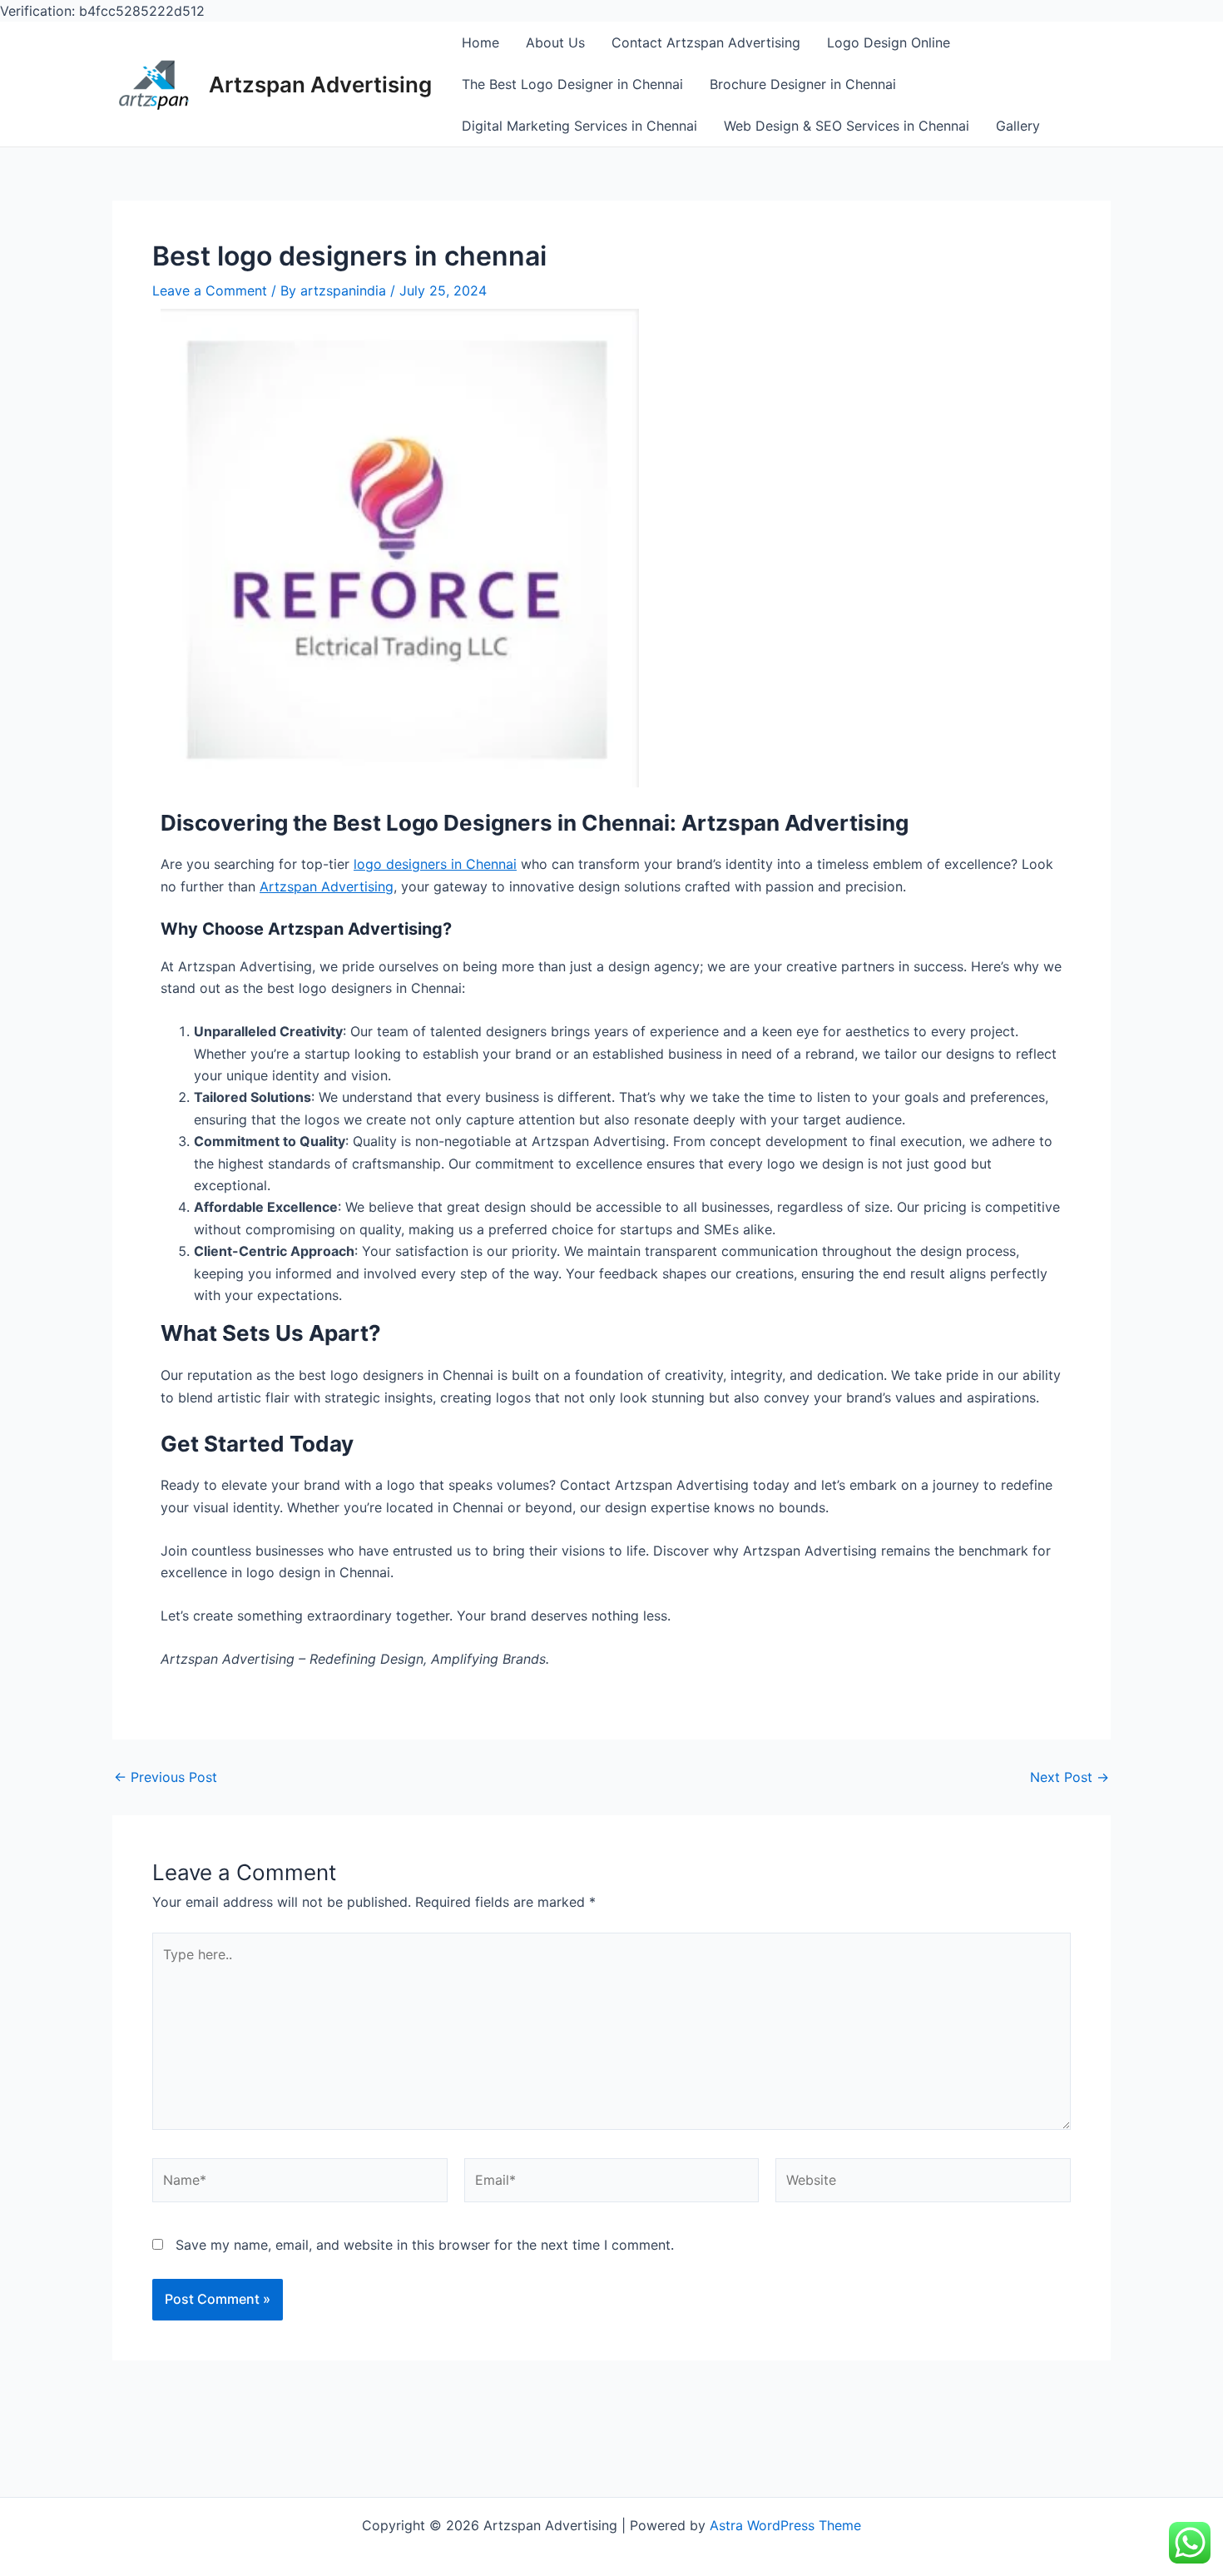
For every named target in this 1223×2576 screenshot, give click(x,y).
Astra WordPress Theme (785, 2525)
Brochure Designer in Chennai (803, 84)
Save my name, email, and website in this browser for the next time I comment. (425, 2245)
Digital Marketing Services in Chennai (579, 126)
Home (480, 42)
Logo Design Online (889, 42)
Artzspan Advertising (320, 84)
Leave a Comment (210, 290)
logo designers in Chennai (435, 864)
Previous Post (166, 1777)
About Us (555, 42)
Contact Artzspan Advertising (706, 42)
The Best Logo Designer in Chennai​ (572, 84)
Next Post (1070, 1777)
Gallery (1018, 126)
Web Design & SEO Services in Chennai (847, 126)
